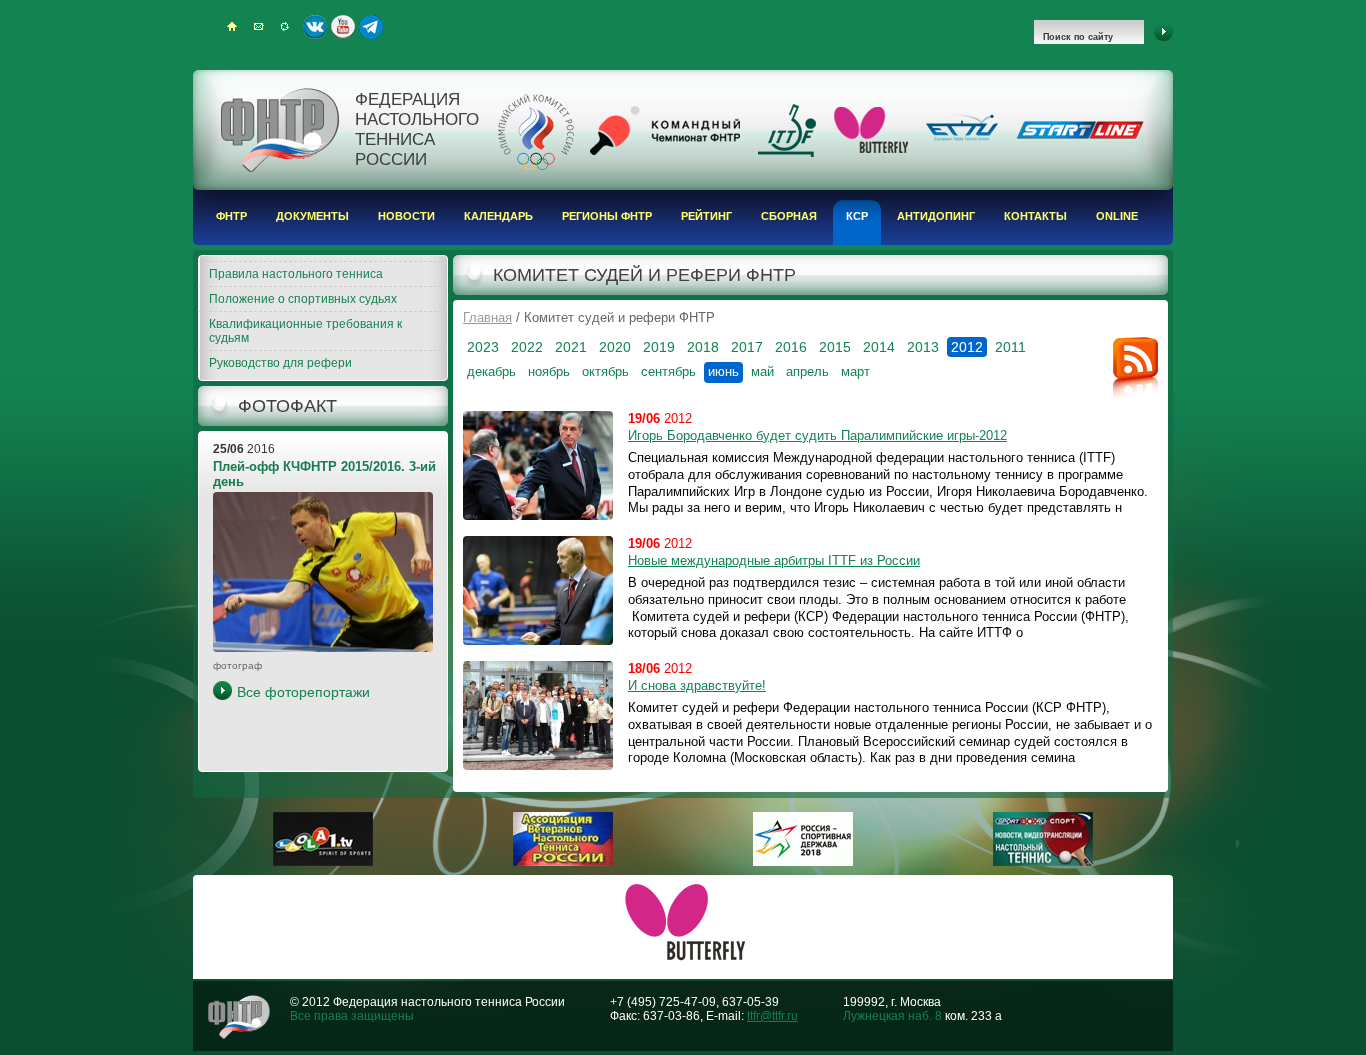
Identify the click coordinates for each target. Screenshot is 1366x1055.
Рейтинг (706, 216)
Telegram (371, 27)
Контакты (1035, 216)
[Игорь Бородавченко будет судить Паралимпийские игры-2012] (538, 465)
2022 (527, 347)
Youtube (343, 27)
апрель (807, 371)
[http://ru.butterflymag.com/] (871, 149)
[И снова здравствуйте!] (538, 715)
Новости (406, 216)
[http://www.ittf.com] (787, 153)
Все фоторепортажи (303, 692)
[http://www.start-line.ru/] (1080, 135)
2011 (1010, 347)
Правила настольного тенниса (296, 274)
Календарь (498, 216)
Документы (312, 216)
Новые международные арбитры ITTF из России (774, 560)
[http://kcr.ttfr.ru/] (665, 151)
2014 (879, 347)
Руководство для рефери (280, 363)
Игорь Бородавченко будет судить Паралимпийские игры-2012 (817, 435)
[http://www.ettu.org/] (962, 142)
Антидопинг (936, 216)
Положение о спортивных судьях (303, 299)
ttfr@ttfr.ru (772, 1016)
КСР (857, 216)
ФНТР (231, 216)
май (762, 371)
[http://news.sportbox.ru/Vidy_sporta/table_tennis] (1043, 862)
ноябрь (549, 371)
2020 (615, 347)
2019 (659, 347)
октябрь (605, 371)
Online (1117, 216)
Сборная (789, 216)
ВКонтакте (315, 27)
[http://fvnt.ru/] (563, 862)
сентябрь (668, 371)
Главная (487, 317)
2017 (747, 347)
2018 (703, 347)
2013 (923, 347)
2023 (483, 347)
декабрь (491, 371)
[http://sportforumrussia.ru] (803, 862)
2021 (571, 347)
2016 (791, 347)
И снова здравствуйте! (697, 685)
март (855, 371)
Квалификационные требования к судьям (305, 331)
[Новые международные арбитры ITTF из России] (538, 590)
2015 (835, 347)
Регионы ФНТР (607, 216)
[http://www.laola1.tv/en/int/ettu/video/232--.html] (323, 862)
